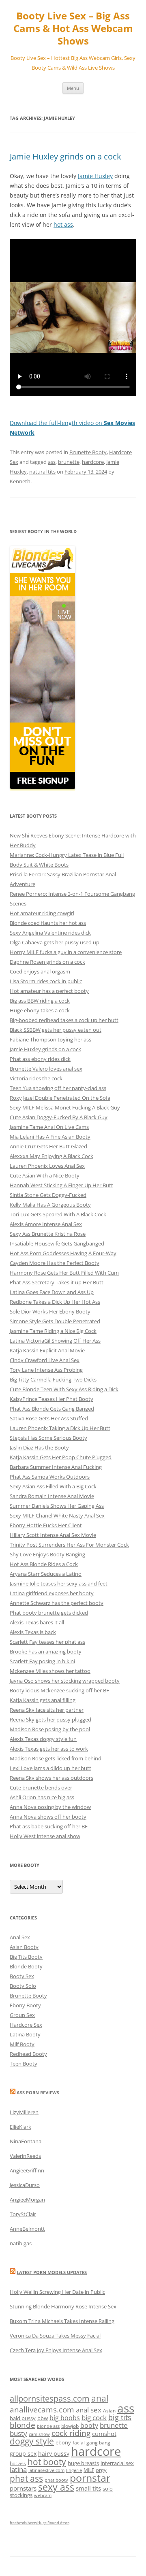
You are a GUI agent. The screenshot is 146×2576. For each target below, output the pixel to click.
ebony (63, 2442)
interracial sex (117, 2463)
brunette (69, 462)
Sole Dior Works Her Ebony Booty (50, 1311)
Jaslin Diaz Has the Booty (39, 1447)
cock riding (71, 2433)
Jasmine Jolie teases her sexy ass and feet (59, 1583)
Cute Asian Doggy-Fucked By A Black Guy (59, 1117)
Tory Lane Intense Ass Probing (46, 1370)
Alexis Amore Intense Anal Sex (46, 1224)
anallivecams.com (42, 2409)
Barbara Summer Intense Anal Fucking (56, 1467)
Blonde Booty (26, 1966)
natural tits (42, 472)
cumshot (104, 2434)
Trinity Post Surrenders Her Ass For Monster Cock (69, 1545)
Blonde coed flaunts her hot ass (48, 923)
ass (52, 462)
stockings (21, 2495)
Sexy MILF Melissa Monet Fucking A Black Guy (65, 1107)
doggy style (32, 2441)
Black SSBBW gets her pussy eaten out (56, 1030)
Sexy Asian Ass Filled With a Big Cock (53, 1486)
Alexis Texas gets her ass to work (49, 1749)
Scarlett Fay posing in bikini (42, 1661)
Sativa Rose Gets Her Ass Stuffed (49, 1418)
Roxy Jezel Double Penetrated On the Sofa (60, 1098)
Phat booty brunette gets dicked (49, 1613)
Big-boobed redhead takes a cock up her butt (64, 1020)
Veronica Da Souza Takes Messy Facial (55, 2336)
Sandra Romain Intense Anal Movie (52, 1496)
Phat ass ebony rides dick (40, 1059)
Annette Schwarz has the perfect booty (57, 1603)
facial (79, 2443)
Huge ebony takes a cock (40, 1010)
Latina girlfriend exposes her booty (52, 1593)
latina (18, 2469)
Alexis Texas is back (33, 1632)
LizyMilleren (24, 2112)
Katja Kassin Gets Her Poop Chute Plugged (61, 1457)
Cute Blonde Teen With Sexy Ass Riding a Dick (64, 1389)
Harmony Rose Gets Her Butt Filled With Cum (64, 1273)
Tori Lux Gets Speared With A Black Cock (58, 1214)
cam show (39, 2434)
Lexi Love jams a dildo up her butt (50, 1768)
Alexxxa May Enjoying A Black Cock (52, 1156)
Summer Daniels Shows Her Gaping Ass (57, 1506)
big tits (120, 2417)
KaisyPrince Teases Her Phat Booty (52, 1399)
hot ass (63, 224)
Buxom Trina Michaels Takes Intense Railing (62, 2321)
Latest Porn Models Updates (52, 2272)
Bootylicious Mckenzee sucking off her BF (59, 1690)
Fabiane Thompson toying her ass (50, 1039)
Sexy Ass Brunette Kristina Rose (48, 1234)
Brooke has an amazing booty (46, 1651)
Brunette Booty (88, 452)
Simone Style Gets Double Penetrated (55, 1321)
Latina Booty (25, 2034)
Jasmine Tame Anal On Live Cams (49, 1127)
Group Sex (22, 2015)
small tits (88, 2488)
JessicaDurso (25, 2185)
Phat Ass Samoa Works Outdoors (50, 1477)
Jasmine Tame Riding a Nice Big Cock (53, 1331)
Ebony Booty (25, 2005)
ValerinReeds (25, 2156)
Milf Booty (22, 2044)
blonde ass (48, 2426)
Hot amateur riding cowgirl (42, 913)
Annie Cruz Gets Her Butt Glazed (48, 1146)
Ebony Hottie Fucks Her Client (46, 1525)
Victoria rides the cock (36, 1078)
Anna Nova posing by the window (50, 1807)
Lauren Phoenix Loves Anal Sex (47, 1166)
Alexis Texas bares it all (37, 1622)
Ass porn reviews (38, 2092)
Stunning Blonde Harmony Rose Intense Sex (63, 2306)
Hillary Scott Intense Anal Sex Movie (53, 1535)
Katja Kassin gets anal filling (43, 1700)
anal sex (89, 2410)
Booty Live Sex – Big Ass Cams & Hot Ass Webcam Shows (73, 29)
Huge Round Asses (53, 2523)
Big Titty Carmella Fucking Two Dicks (53, 1379)
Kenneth (20, 481)
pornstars (23, 2488)
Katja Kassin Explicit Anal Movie (47, 1350)
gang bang (98, 2443)
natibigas (21, 2243)
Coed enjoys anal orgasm (40, 971)
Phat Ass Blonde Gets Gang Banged (52, 1409)
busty (18, 2433)
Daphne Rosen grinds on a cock (47, 962)
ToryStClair (23, 2214)
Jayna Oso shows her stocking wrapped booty (65, 1681)
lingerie (74, 2470)
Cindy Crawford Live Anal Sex (45, 1360)
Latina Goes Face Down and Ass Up (52, 1292)
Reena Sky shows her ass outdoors (52, 1778)
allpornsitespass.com (50, 2398)
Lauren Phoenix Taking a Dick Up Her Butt (60, 1428)
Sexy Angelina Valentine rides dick (50, 933)
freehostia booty (24, 2523)
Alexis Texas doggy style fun (43, 1739)
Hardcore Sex (26, 2025)
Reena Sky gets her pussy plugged (50, 1719)
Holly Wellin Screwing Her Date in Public (57, 2292)
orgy (101, 2470)
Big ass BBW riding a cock (40, 1001)
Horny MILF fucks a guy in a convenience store (66, 952)
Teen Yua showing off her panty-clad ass (58, 1088)
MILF (89, 2470)
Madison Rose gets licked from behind (56, 1758)
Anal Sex (20, 1937)
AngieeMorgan (27, 2200)
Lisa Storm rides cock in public (46, 981)
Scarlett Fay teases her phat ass (47, 1642)
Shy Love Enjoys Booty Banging (47, 1554)
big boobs (65, 2418)
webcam (43, 2495)
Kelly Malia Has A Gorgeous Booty (50, 1205)
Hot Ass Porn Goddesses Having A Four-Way (63, 1253)
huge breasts (83, 2463)
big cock (94, 2418)
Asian (109, 2411)
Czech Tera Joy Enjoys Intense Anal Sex (56, 2350)
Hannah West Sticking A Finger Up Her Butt (61, 1185)
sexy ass (56, 2487)
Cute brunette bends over (41, 1787)
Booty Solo (23, 1986)
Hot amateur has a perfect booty (49, 991)
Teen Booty (24, 2064)
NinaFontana (26, 2141)
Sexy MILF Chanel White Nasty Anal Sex (57, 1515)
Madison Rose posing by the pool (50, 1729)
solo (108, 2489)
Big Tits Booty (26, 1957)
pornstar (90, 2478)
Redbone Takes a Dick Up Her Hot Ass (55, 1302)
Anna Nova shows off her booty (48, 1817)
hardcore (93, 462)
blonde (23, 2425)
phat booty (56, 2480)
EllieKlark (20, 2127)
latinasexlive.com (46, 2470)
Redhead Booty (28, 2054)
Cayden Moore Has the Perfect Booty (55, 1263)
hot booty (47, 2462)
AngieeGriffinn (27, 2170)
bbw (43, 2418)
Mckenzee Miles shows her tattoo (50, 1671)
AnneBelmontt (27, 2229)
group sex (23, 2454)
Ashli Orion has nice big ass (42, 1797)
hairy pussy (54, 2454)
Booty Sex (22, 1976)
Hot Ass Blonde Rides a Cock (44, 1564)
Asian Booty (24, 1947)
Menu (73, 88)
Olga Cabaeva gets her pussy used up (55, 942)
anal (100, 2398)
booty (89, 2425)
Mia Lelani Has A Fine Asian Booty (50, 1137)
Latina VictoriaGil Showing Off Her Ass (55, 1341)
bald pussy (23, 2418)
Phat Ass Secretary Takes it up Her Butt (57, 1282)
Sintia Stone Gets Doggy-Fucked (48, 1195)
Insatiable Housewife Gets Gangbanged (57, 1243)
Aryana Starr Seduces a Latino (46, 1574)
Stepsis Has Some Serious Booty (48, 1438)
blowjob (70, 2426)
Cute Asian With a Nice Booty (45, 1175)
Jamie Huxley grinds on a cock (65, 156)
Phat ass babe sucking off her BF (49, 1826)
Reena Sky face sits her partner (47, 1710)
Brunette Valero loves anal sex (46, 1069)
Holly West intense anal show (45, 1836)
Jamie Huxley (95, 176)
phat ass (26, 2478)
